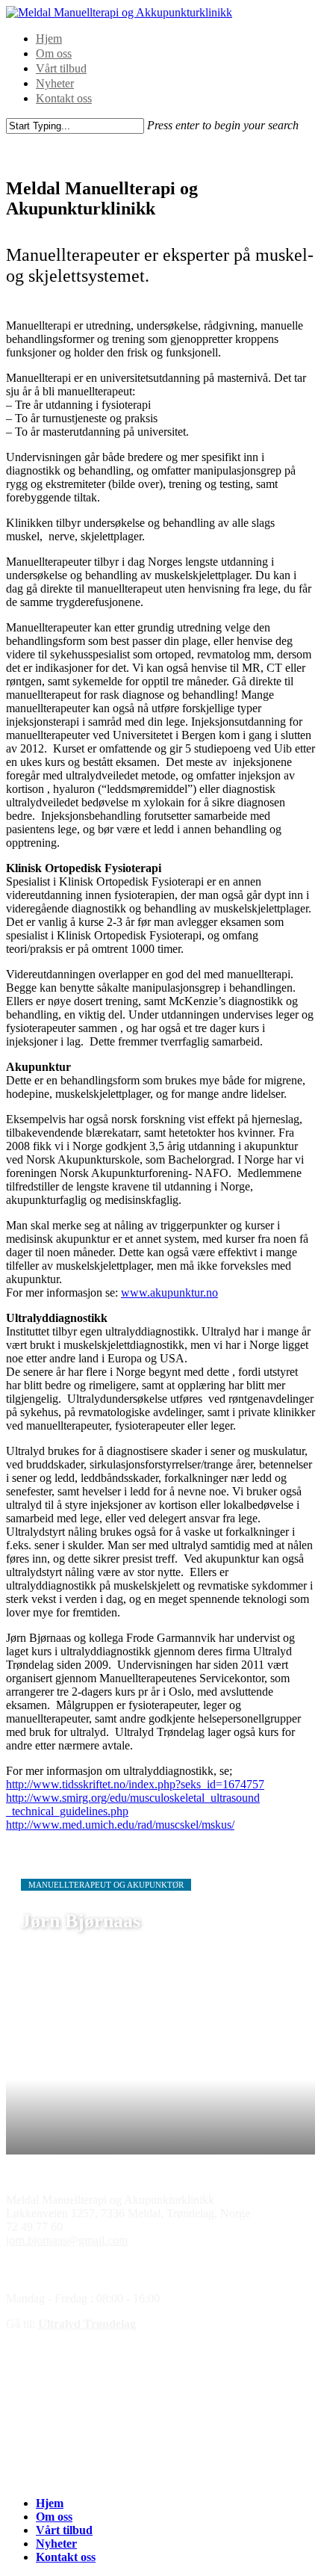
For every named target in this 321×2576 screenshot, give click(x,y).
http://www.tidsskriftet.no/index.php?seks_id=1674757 (135, 1784)
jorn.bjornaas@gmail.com (67, 2240)
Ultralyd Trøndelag (87, 2324)
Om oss (54, 53)
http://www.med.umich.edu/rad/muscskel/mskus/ (120, 1825)
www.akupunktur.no (169, 1292)
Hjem (49, 38)
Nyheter (55, 83)
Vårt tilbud (61, 68)
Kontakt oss (64, 98)
